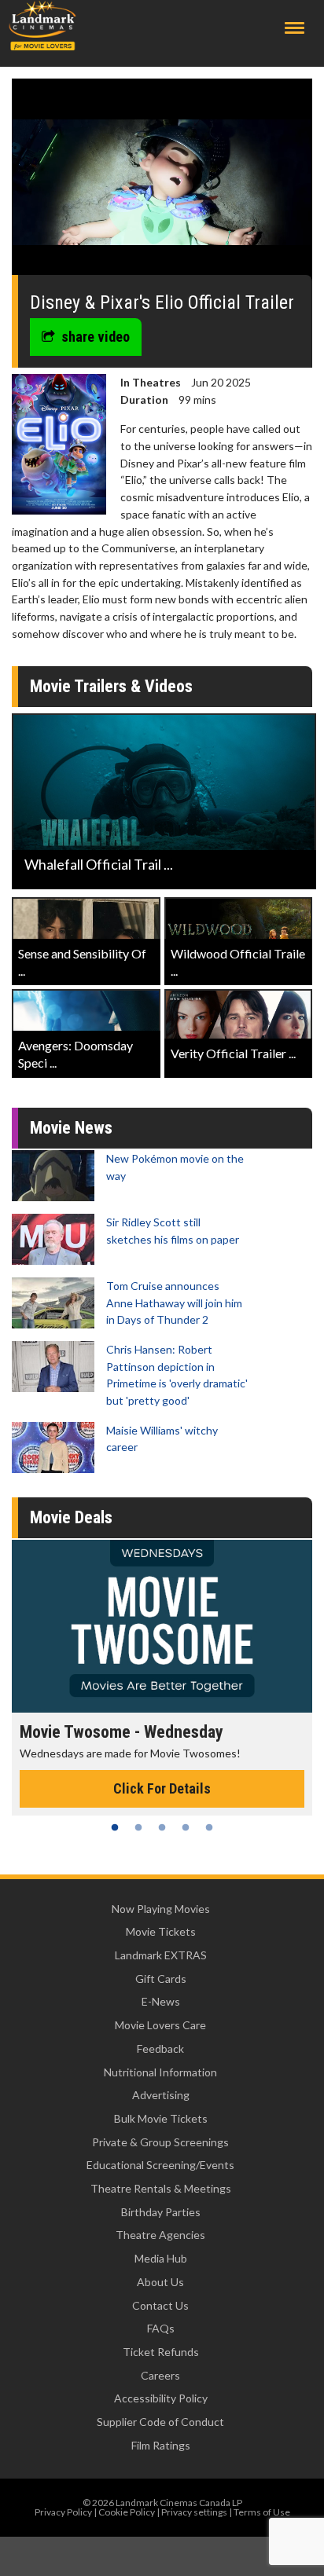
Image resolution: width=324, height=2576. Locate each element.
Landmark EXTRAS (161, 1955)
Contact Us (160, 2305)
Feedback (160, 2048)
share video (96, 337)
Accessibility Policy (161, 2398)
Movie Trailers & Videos (111, 686)
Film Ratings (161, 2445)
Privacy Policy (63, 2512)
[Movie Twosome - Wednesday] (162, 1626)
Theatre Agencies (160, 2235)
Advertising (161, 2095)
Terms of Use (262, 2512)
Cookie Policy (127, 2512)
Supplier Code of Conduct (160, 2422)
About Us (160, 2282)
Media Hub (161, 2258)
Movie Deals (71, 1517)
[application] (162, 183)
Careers (160, 2375)
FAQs (161, 2328)
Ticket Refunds (161, 2352)
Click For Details (162, 1788)
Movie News (71, 1128)
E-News (161, 2001)
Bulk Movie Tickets (161, 2118)
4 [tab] (186, 1827)
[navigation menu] (295, 28)
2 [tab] (138, 1827)
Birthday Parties (161, 2212)
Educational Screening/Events (160, 2165)
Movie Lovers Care (160, 2025)
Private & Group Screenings (160, 2142)
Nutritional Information (160, 2072)
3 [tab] (162, 1827)
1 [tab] (115, 1827)
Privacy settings (194, 2512)
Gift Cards (161, 1979)
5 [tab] (209, 1827)
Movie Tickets (161, 1931)
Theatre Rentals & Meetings (161, 2188)
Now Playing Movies (161, 1909)
